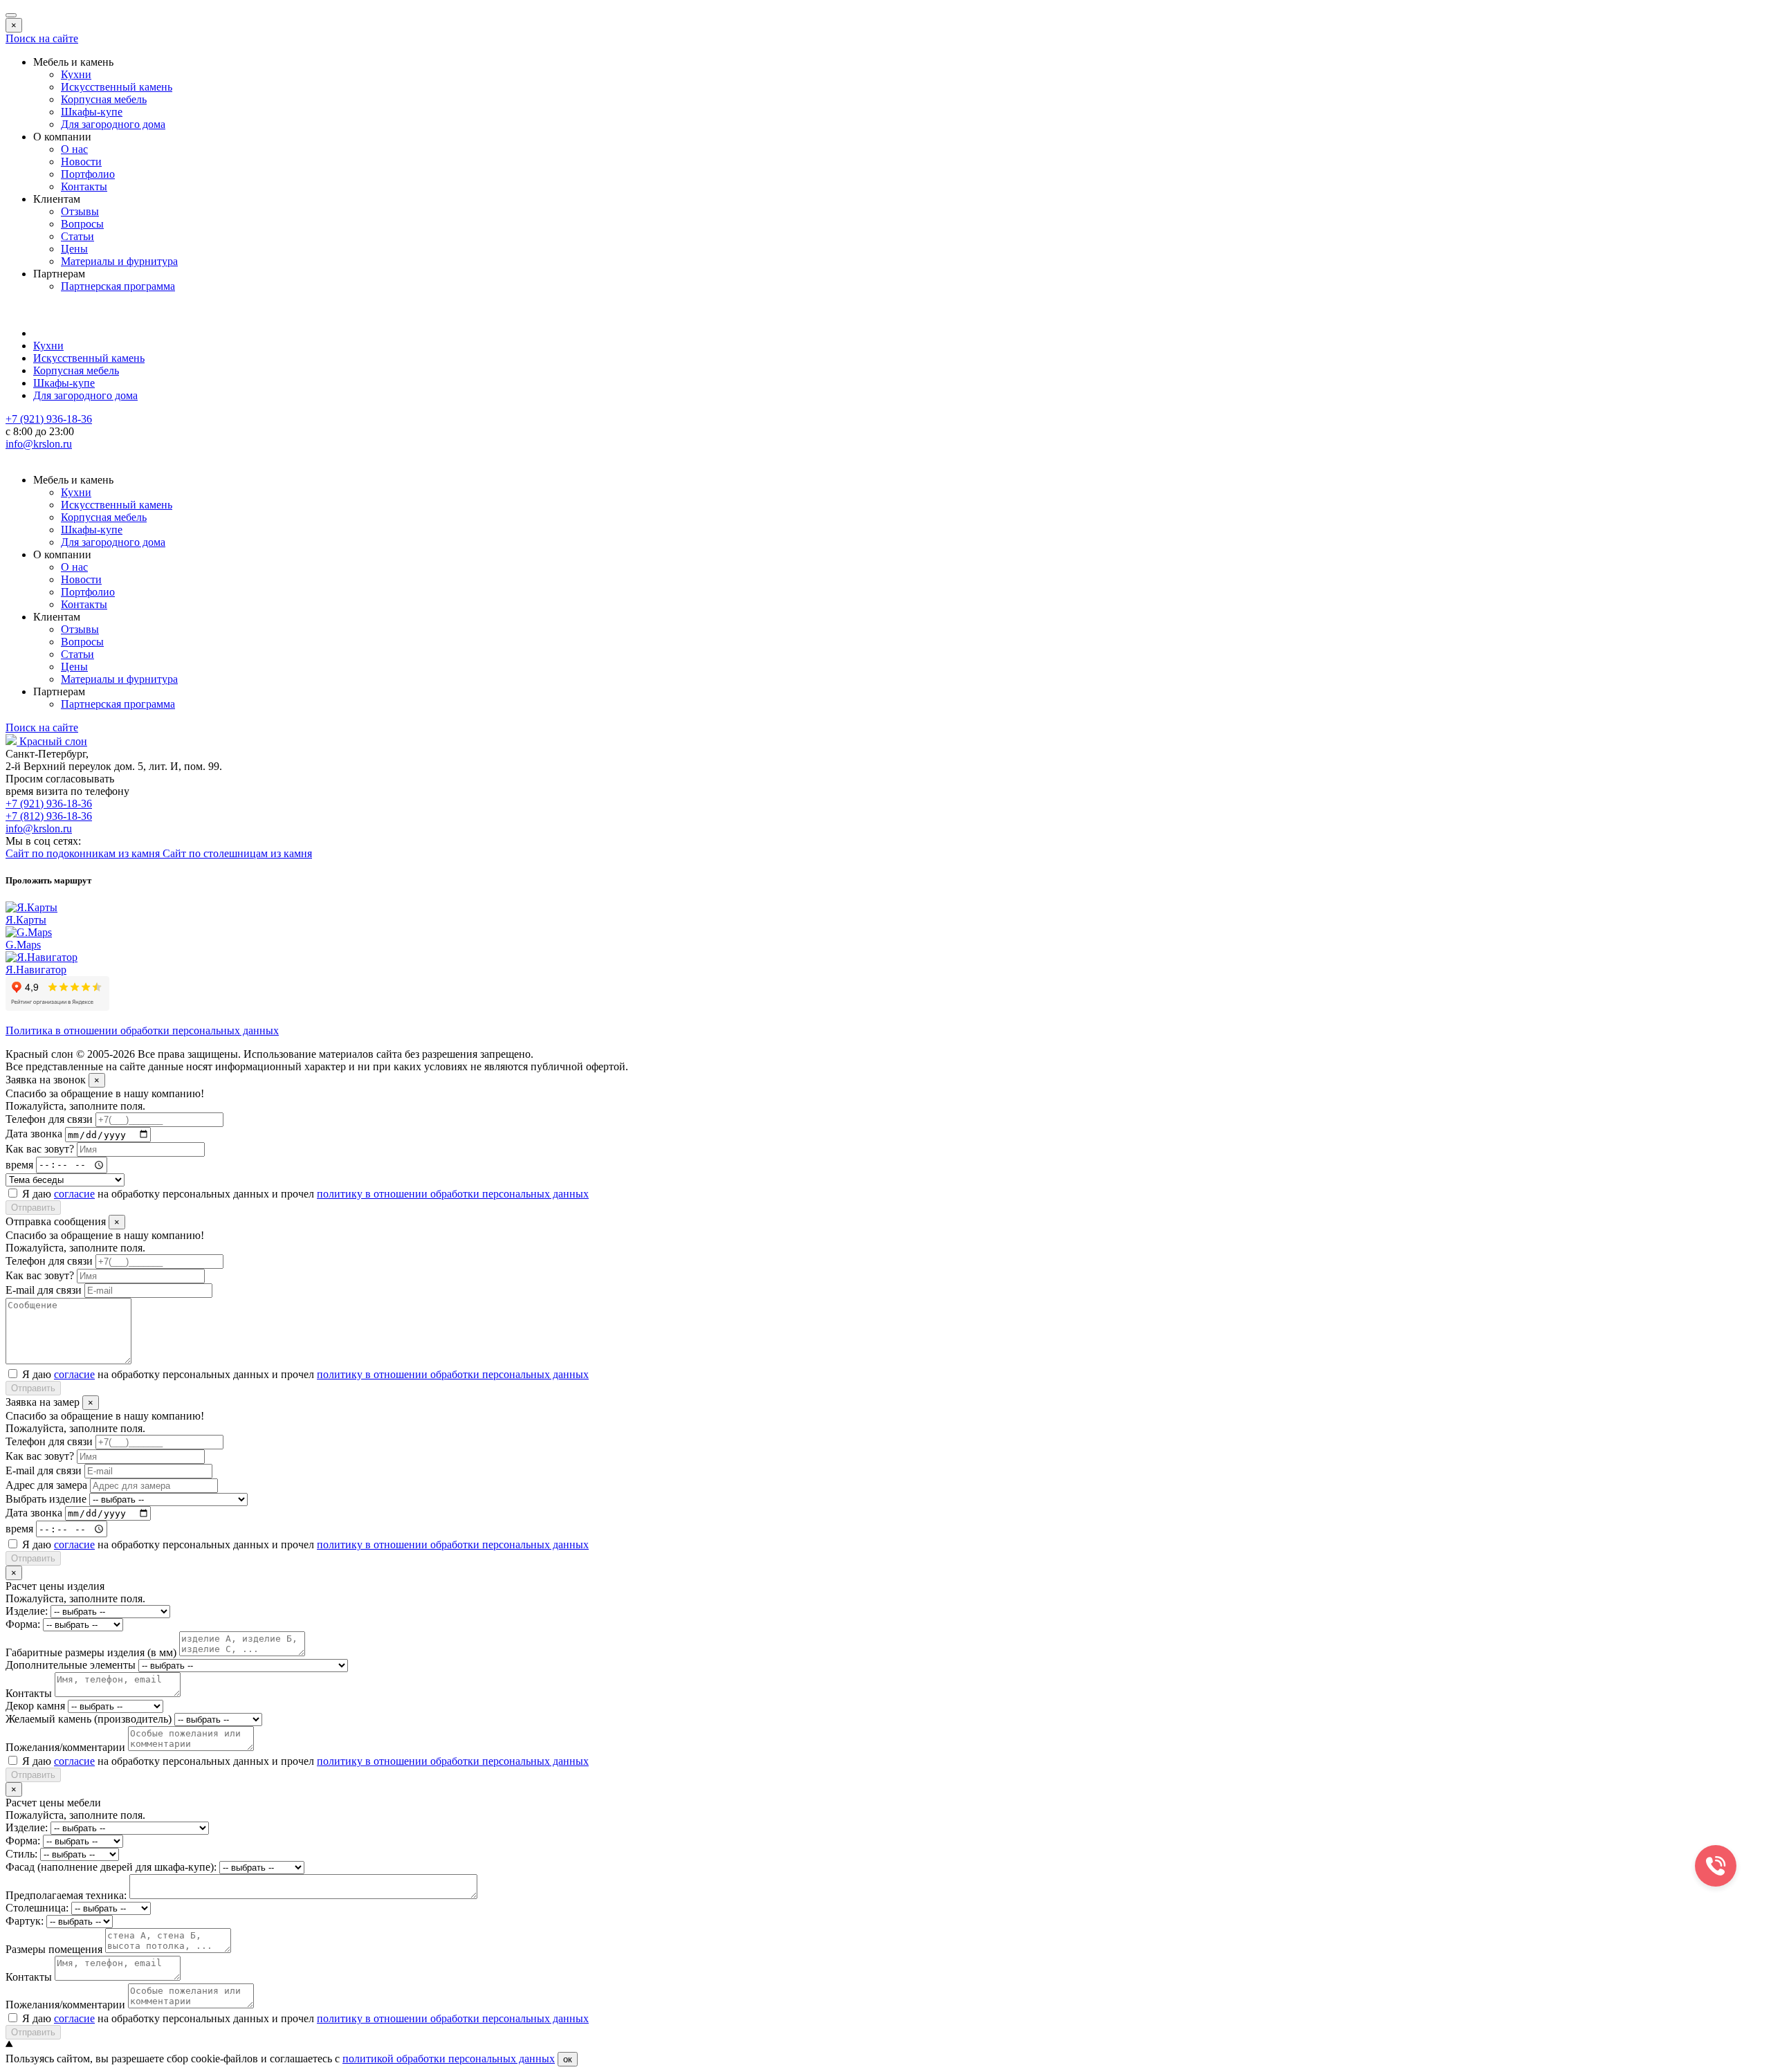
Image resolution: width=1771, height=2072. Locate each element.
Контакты (84, 186)
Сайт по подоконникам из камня (84, 853)
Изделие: (27, 1611)
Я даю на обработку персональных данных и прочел (305, 1194)
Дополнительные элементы (71, 1665)
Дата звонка (34, 1134)
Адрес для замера (46, 1485)
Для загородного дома (113, 124)
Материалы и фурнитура (119, 261)
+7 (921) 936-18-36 (49, 804)
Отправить (33, 1208)
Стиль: (21, 1854)
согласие (74, 1194)
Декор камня (35, 1706)
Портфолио (88, 174)
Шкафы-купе (92, 112)
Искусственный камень (117, 87)
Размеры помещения (54, 1949)
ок (568, 2059)
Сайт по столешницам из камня (237, 853)
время (19, 1164)
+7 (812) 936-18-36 (49, 816)
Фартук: (25, 1921)
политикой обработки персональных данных (449, 2059)
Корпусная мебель (104, 99)
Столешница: (37, 1908)
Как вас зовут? (40, 1149)
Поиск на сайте (42, 38)
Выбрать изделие (46, 1499)
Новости (81, 162)
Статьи (77, 236)
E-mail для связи (44, 1290)
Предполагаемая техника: (66, 1895)
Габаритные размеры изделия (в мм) (91, 1652)
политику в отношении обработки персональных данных (453, 1194)
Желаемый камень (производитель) (89, 1719)
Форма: (23, 1624)
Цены (74, 249)
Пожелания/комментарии (65, 1747)
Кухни (76, 74)
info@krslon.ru (39, 828)
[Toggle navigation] (11, 15)
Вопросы (82, 224)
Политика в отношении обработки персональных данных (142, 1030)
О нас (74, 149)
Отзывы (80, 211)
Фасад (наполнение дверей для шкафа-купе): (111, 1867)
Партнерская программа (118, 286)
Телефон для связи (49, 1119)
